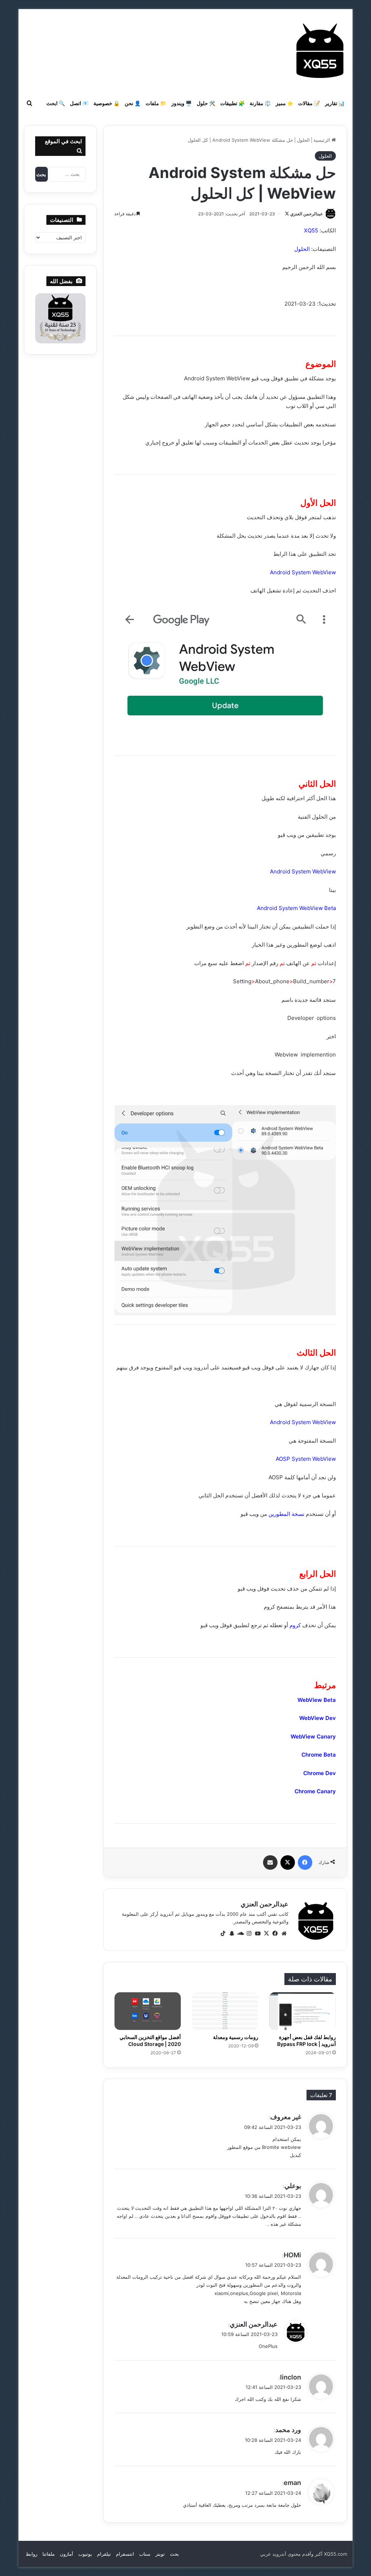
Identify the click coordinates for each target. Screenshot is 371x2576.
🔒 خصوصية (107, 103)
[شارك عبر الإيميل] (270, 1862)
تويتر (160, 2554)
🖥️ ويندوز (182, 103)
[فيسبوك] (305, 1862)
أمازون (66, 2554)
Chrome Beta (319, 1755)
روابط (32, 2554)
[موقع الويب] (284, 1934)
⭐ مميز (284, 103)
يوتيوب (85, 2554)
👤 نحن (133, 103)
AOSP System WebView (306, 1459)
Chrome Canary (315, 1791)
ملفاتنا (49, 2554)
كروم (295, 1625)
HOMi (292, 2255)
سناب (145, 2554)
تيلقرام (104, 2554)
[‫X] (288, 1862)
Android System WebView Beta (296, 908)
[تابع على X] (287, 214)
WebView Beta (317, 1700)
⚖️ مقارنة (260, 103)
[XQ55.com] (320, 51)
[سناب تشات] (232, 1934)
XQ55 (311, 230)
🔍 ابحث (56, 103)
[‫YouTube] (258, 1934)
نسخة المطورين (286, 1514)
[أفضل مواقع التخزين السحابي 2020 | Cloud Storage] (148, 2011)
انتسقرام (125, 2554)
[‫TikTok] (223, 1934)
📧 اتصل (79, 103)
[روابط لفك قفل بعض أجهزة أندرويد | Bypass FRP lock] (303, 2011)
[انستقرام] (249, 1934)
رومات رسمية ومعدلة (236, 2037)
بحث (174, 2554)
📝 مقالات (309, 103)
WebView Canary (313, 1736)
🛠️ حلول (206, 103)
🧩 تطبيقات (232, 103)
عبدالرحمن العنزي (307, 214)
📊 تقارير (335, 103)
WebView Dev (318, 1718)
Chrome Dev (320, 1773)
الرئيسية (322, 140)
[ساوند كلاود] (241, 1934)
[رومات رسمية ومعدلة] (225, 2011)
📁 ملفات (156, 103)
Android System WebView (303, 572)
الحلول (303, 140)
